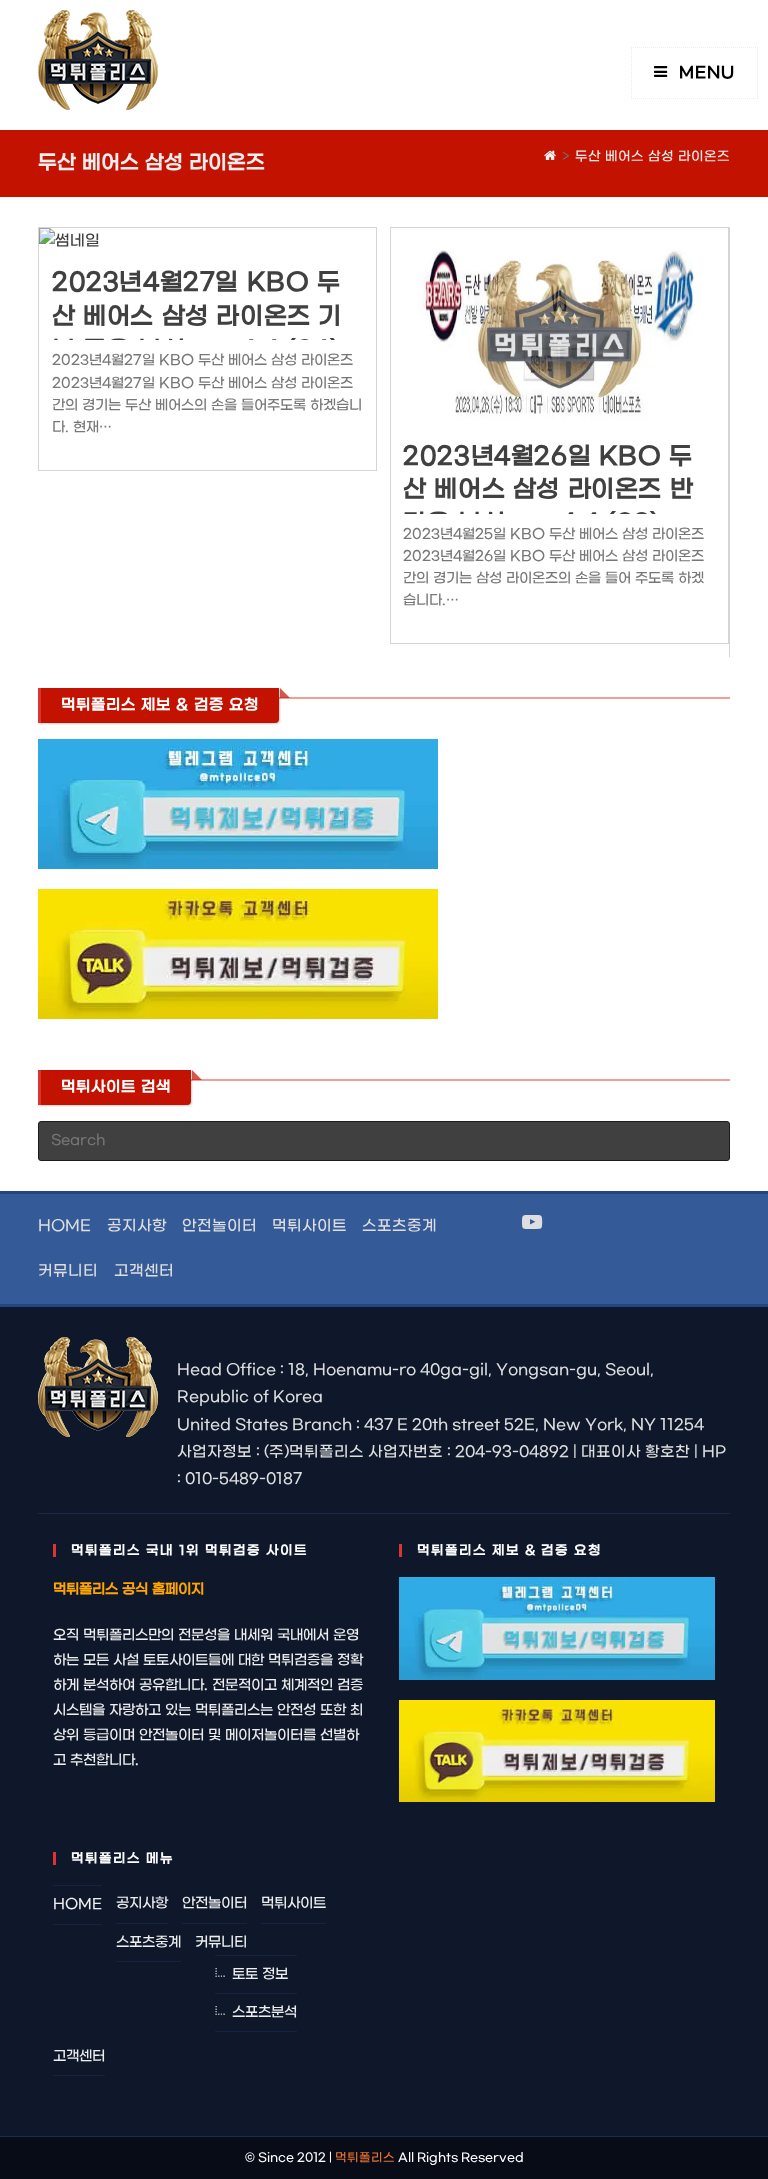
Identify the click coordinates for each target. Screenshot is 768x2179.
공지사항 (137, 1226)
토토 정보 (260, 1974)
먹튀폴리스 (365, 2158)
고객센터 (144, 1271)
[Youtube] (532, 1224)
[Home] (550, 156)
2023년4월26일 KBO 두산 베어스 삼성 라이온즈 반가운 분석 (548, 490)
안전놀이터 (219, 1226)
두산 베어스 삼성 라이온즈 (652, 156)
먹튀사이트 (309, 1226)
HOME (64, 1226)
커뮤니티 (68, 1271)
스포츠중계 (399, 1226)
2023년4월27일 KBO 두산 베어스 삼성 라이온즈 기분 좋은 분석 (197, 316)
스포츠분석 (264, 2012)
